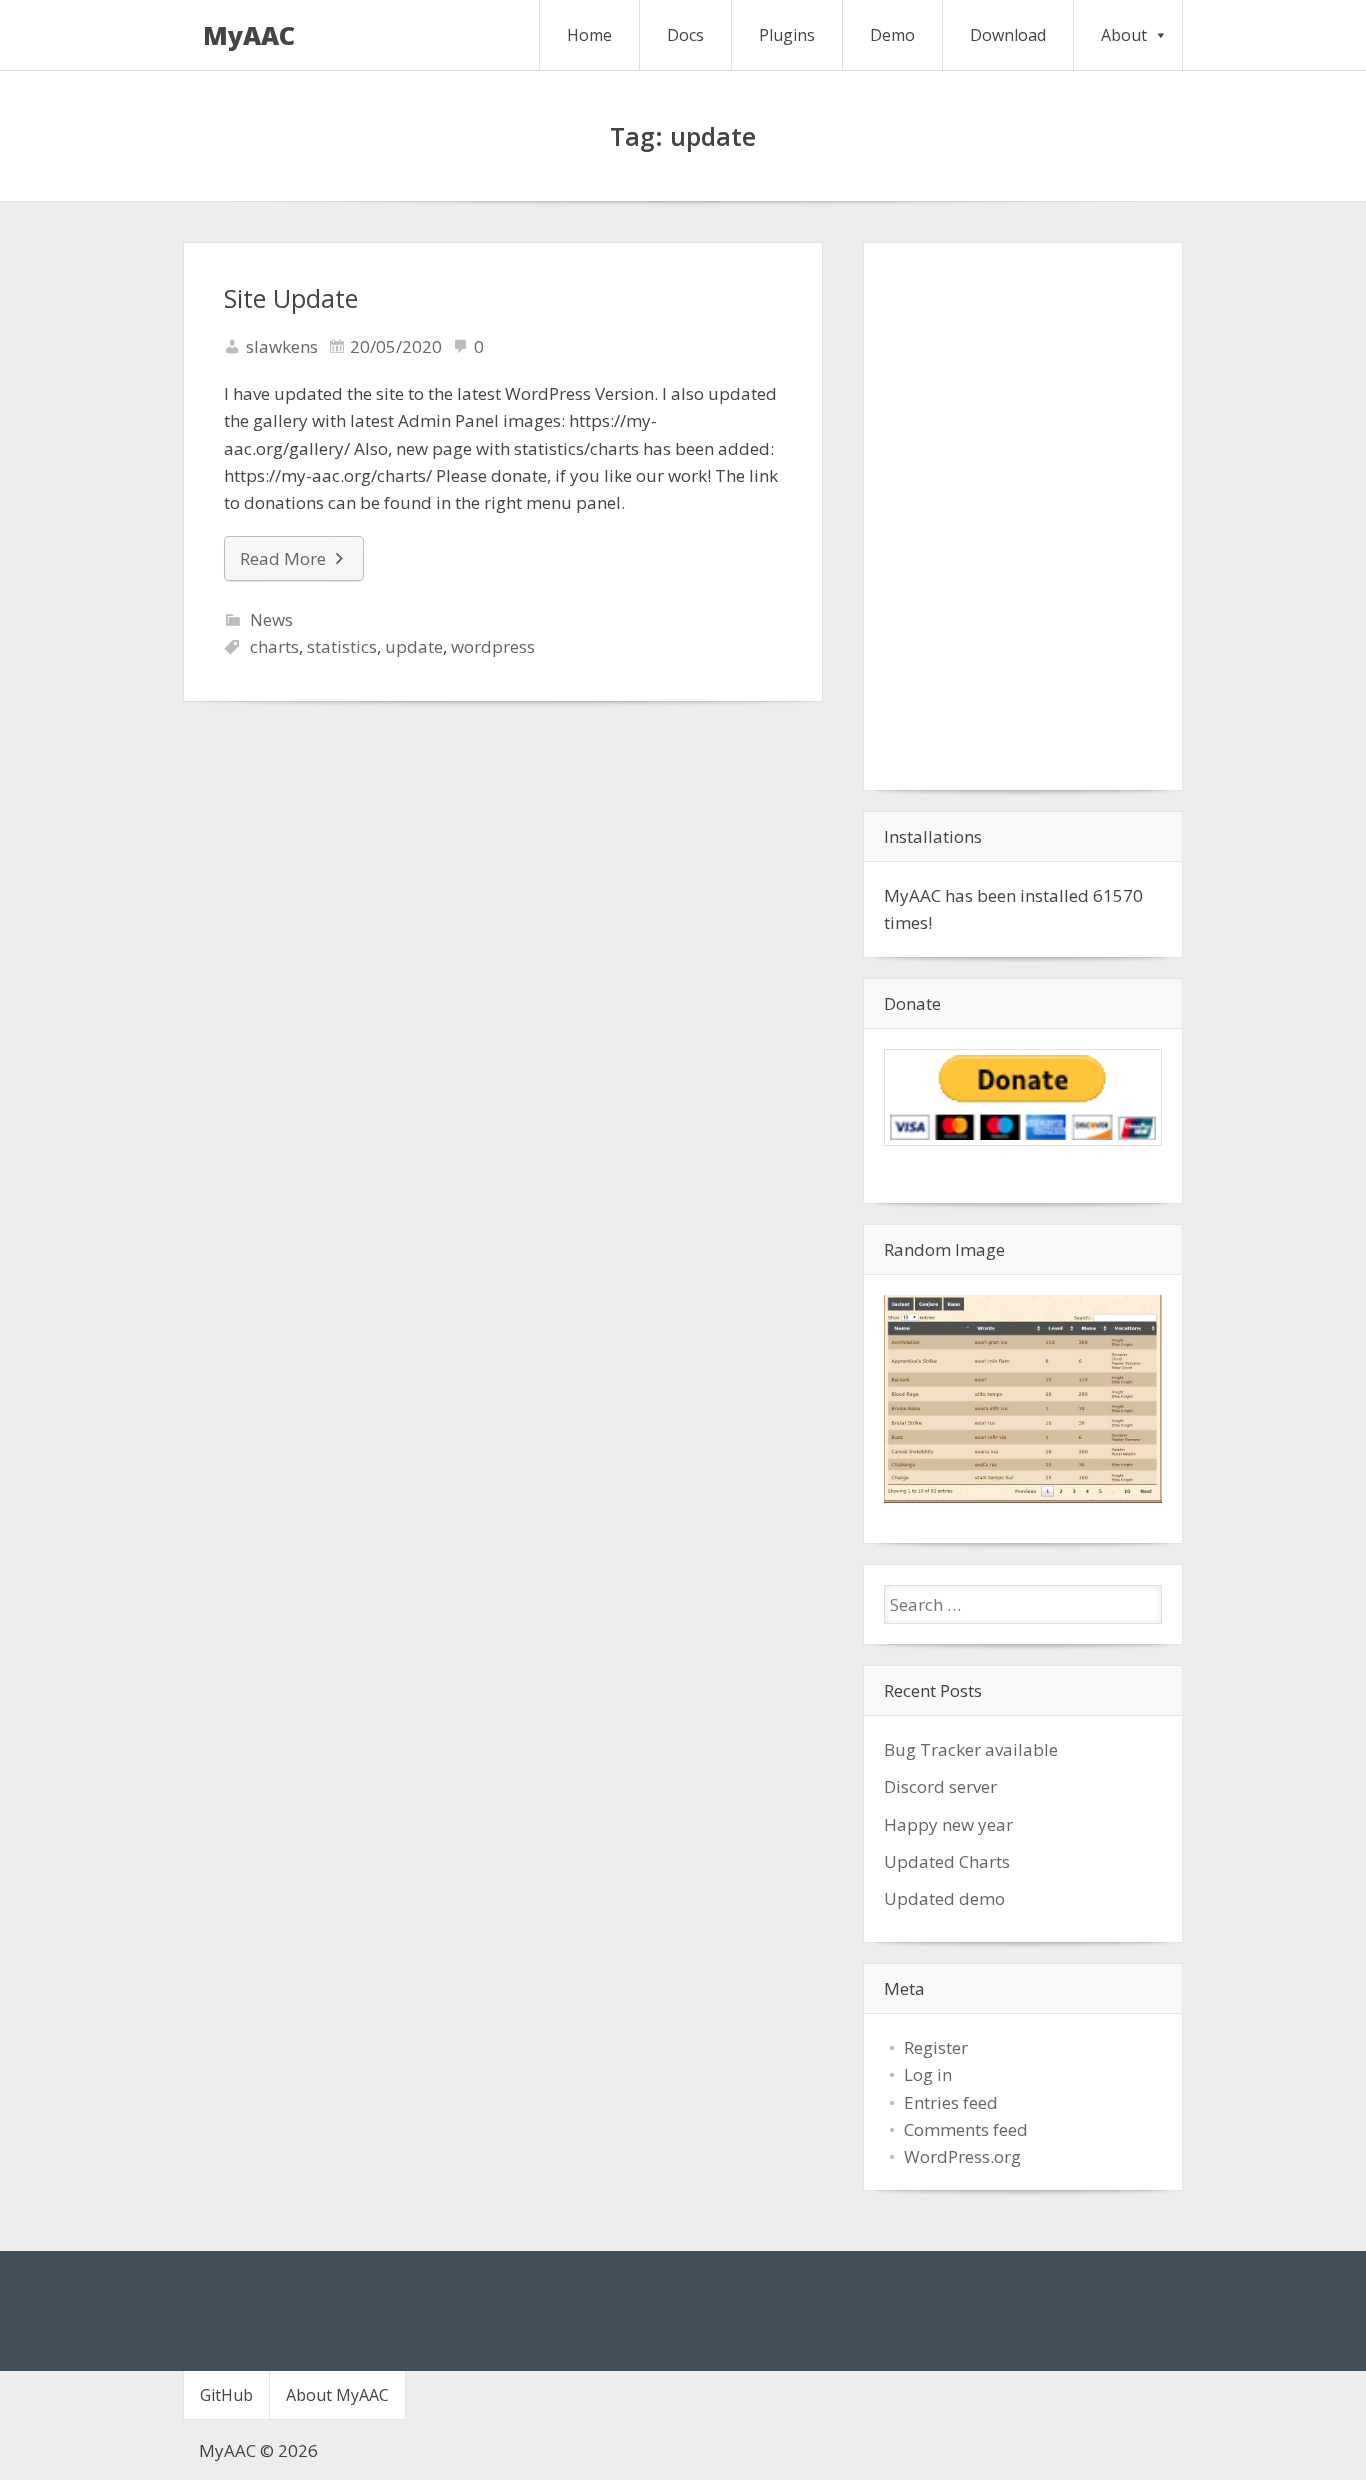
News (271, 619)
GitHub (226, 2395)
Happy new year (948, 1824)
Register (936, 2047)
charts (274, 646)
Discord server (940, 1786)
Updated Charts (947, 1861)
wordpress (493, 646)
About (1124, 35)
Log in (928, 2074)
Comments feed (966, 2129)
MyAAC (249, 35)
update (414, 646)
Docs (685, 35)
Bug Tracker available (971, 1749)
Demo (892, 35)
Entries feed (951, 2102)
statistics (342, 646)
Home (589, 35)
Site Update (291, 298)
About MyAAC (337, 2395)
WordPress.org (962, 2156)
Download (1008, 35)
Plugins (787, 35)
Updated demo (944, 1898)
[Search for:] (1023, 1604)
